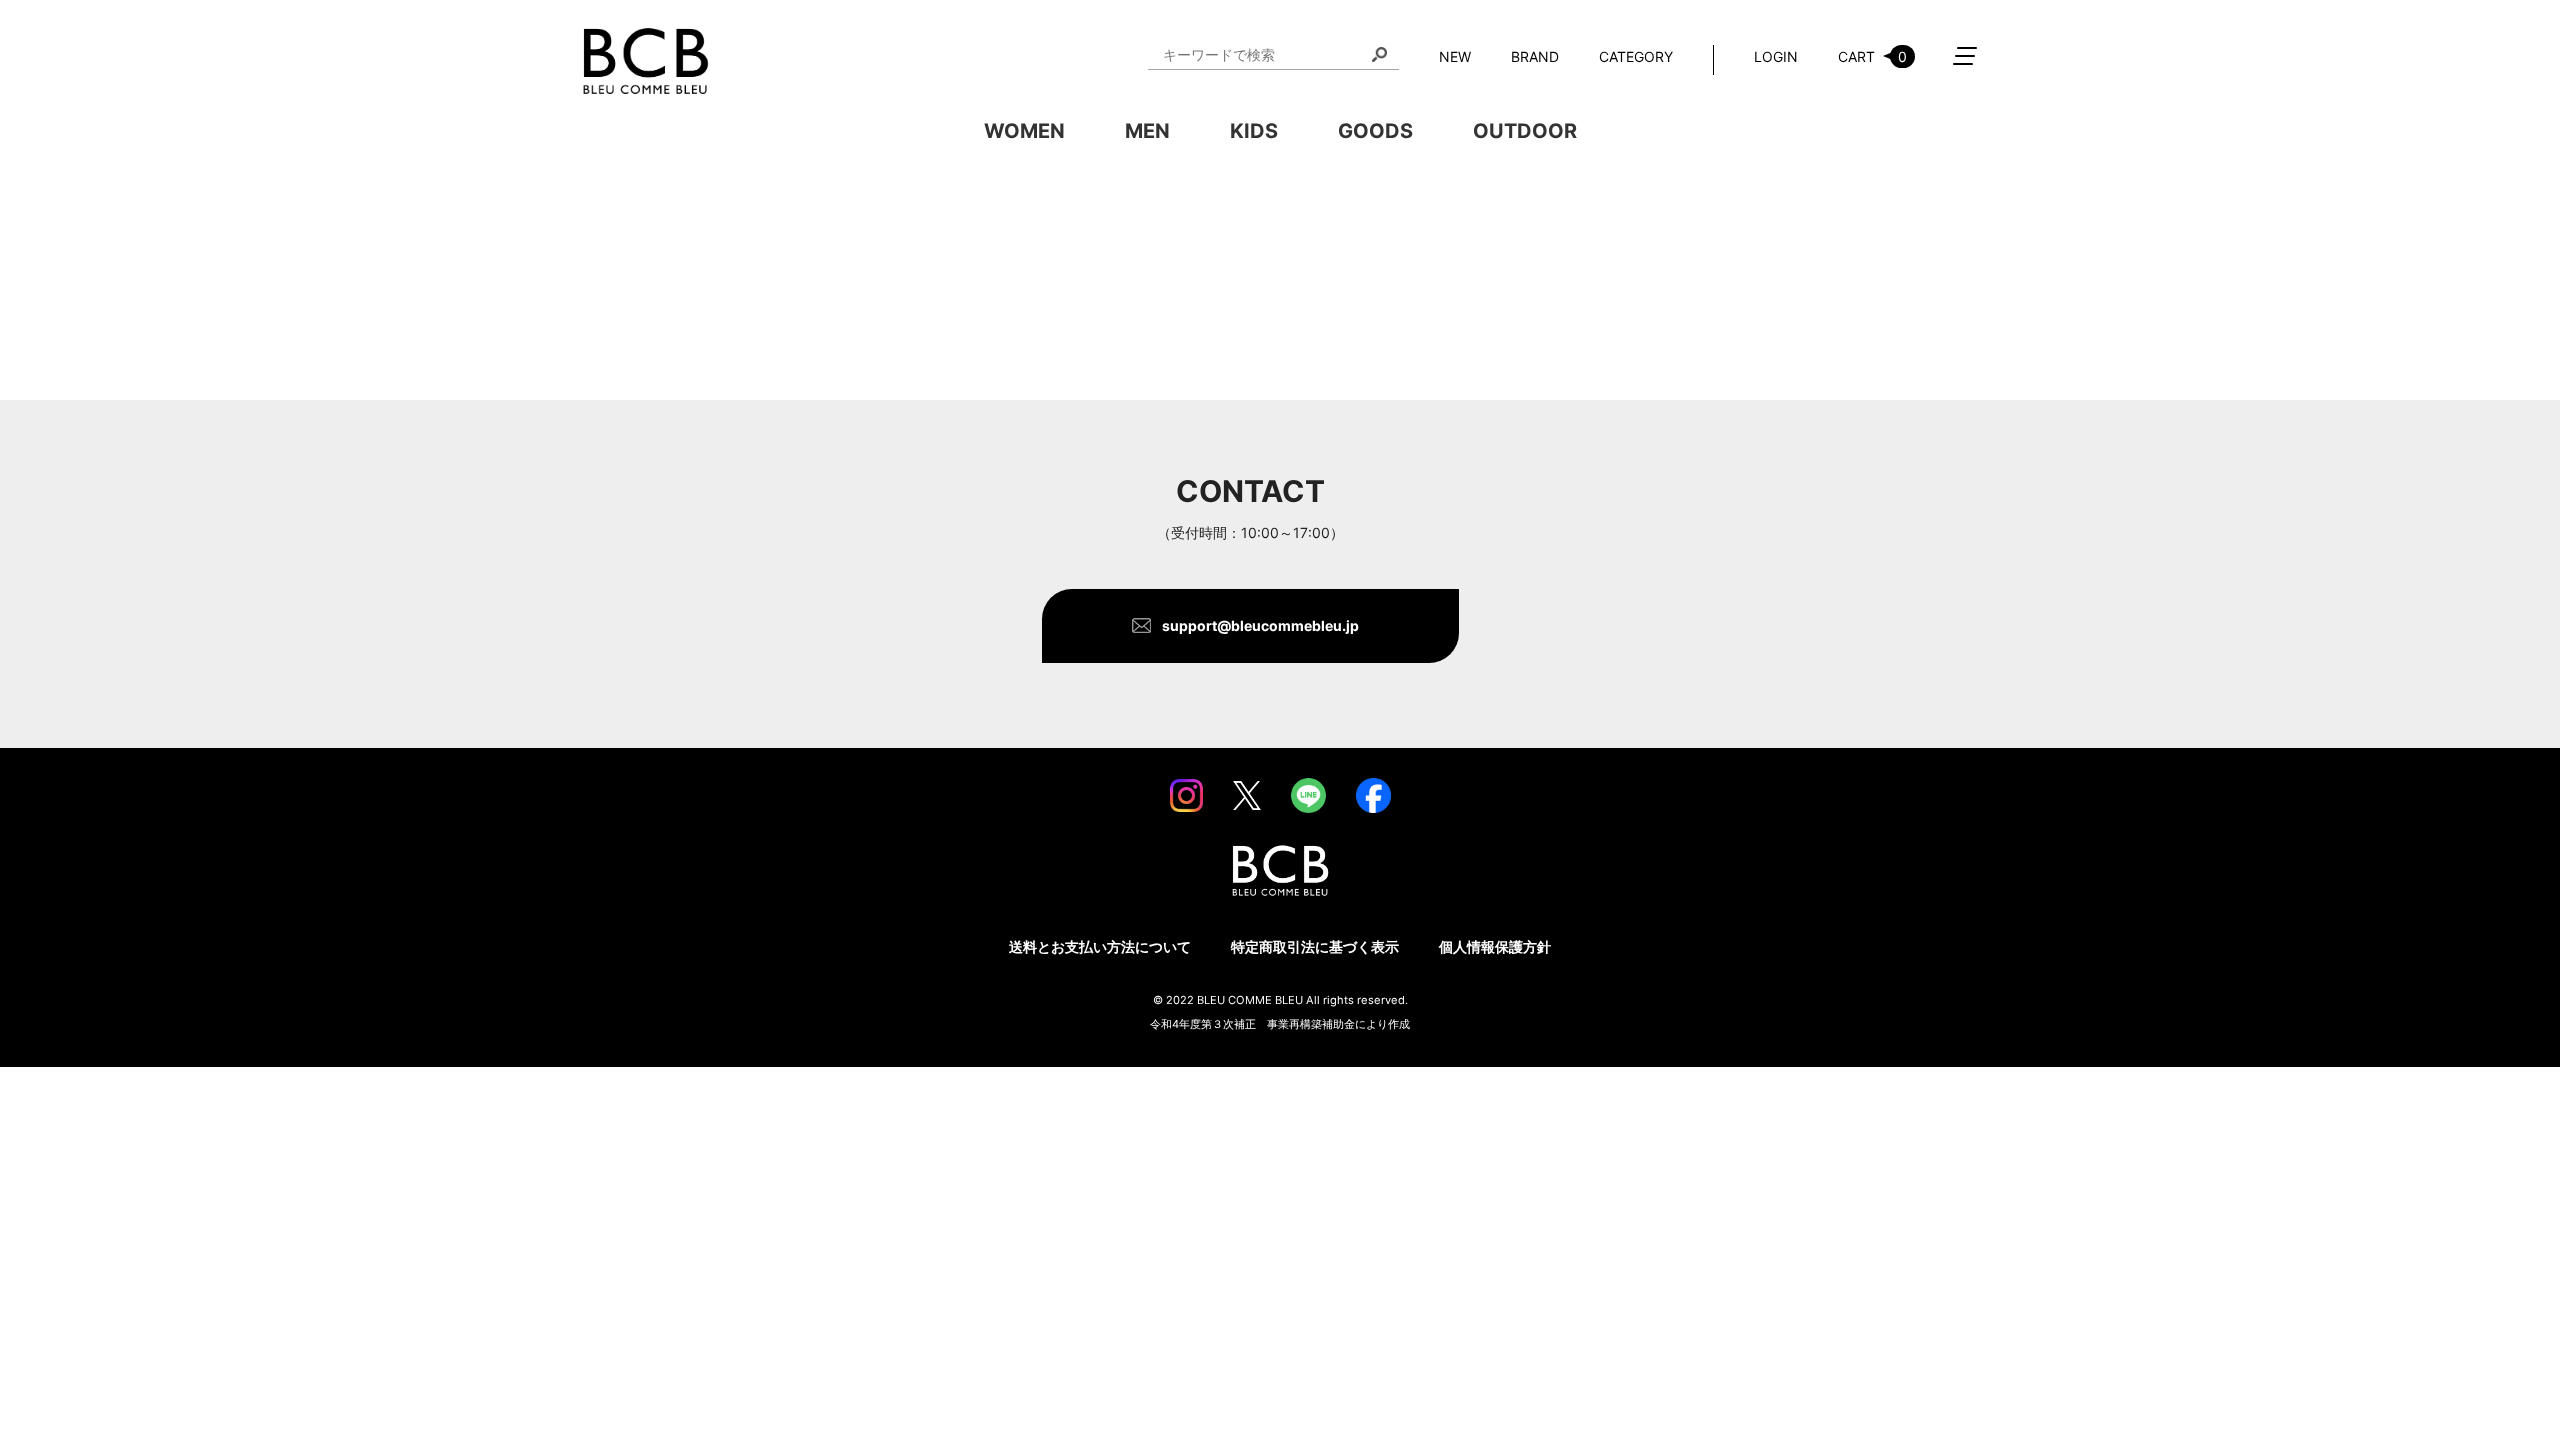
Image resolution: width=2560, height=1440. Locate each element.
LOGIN (1776, 56)
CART (1872, 56)
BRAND (1535, 56)
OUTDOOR (1525, 131)
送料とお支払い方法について (1100, 946)
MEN (1147, 131)
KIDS (1254, 131)
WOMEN (1024, 131)
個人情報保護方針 (1495, 946)
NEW (1455, 56)
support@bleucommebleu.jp (1260, 625)
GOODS (1375, 131)
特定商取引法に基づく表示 (1315, 946)
